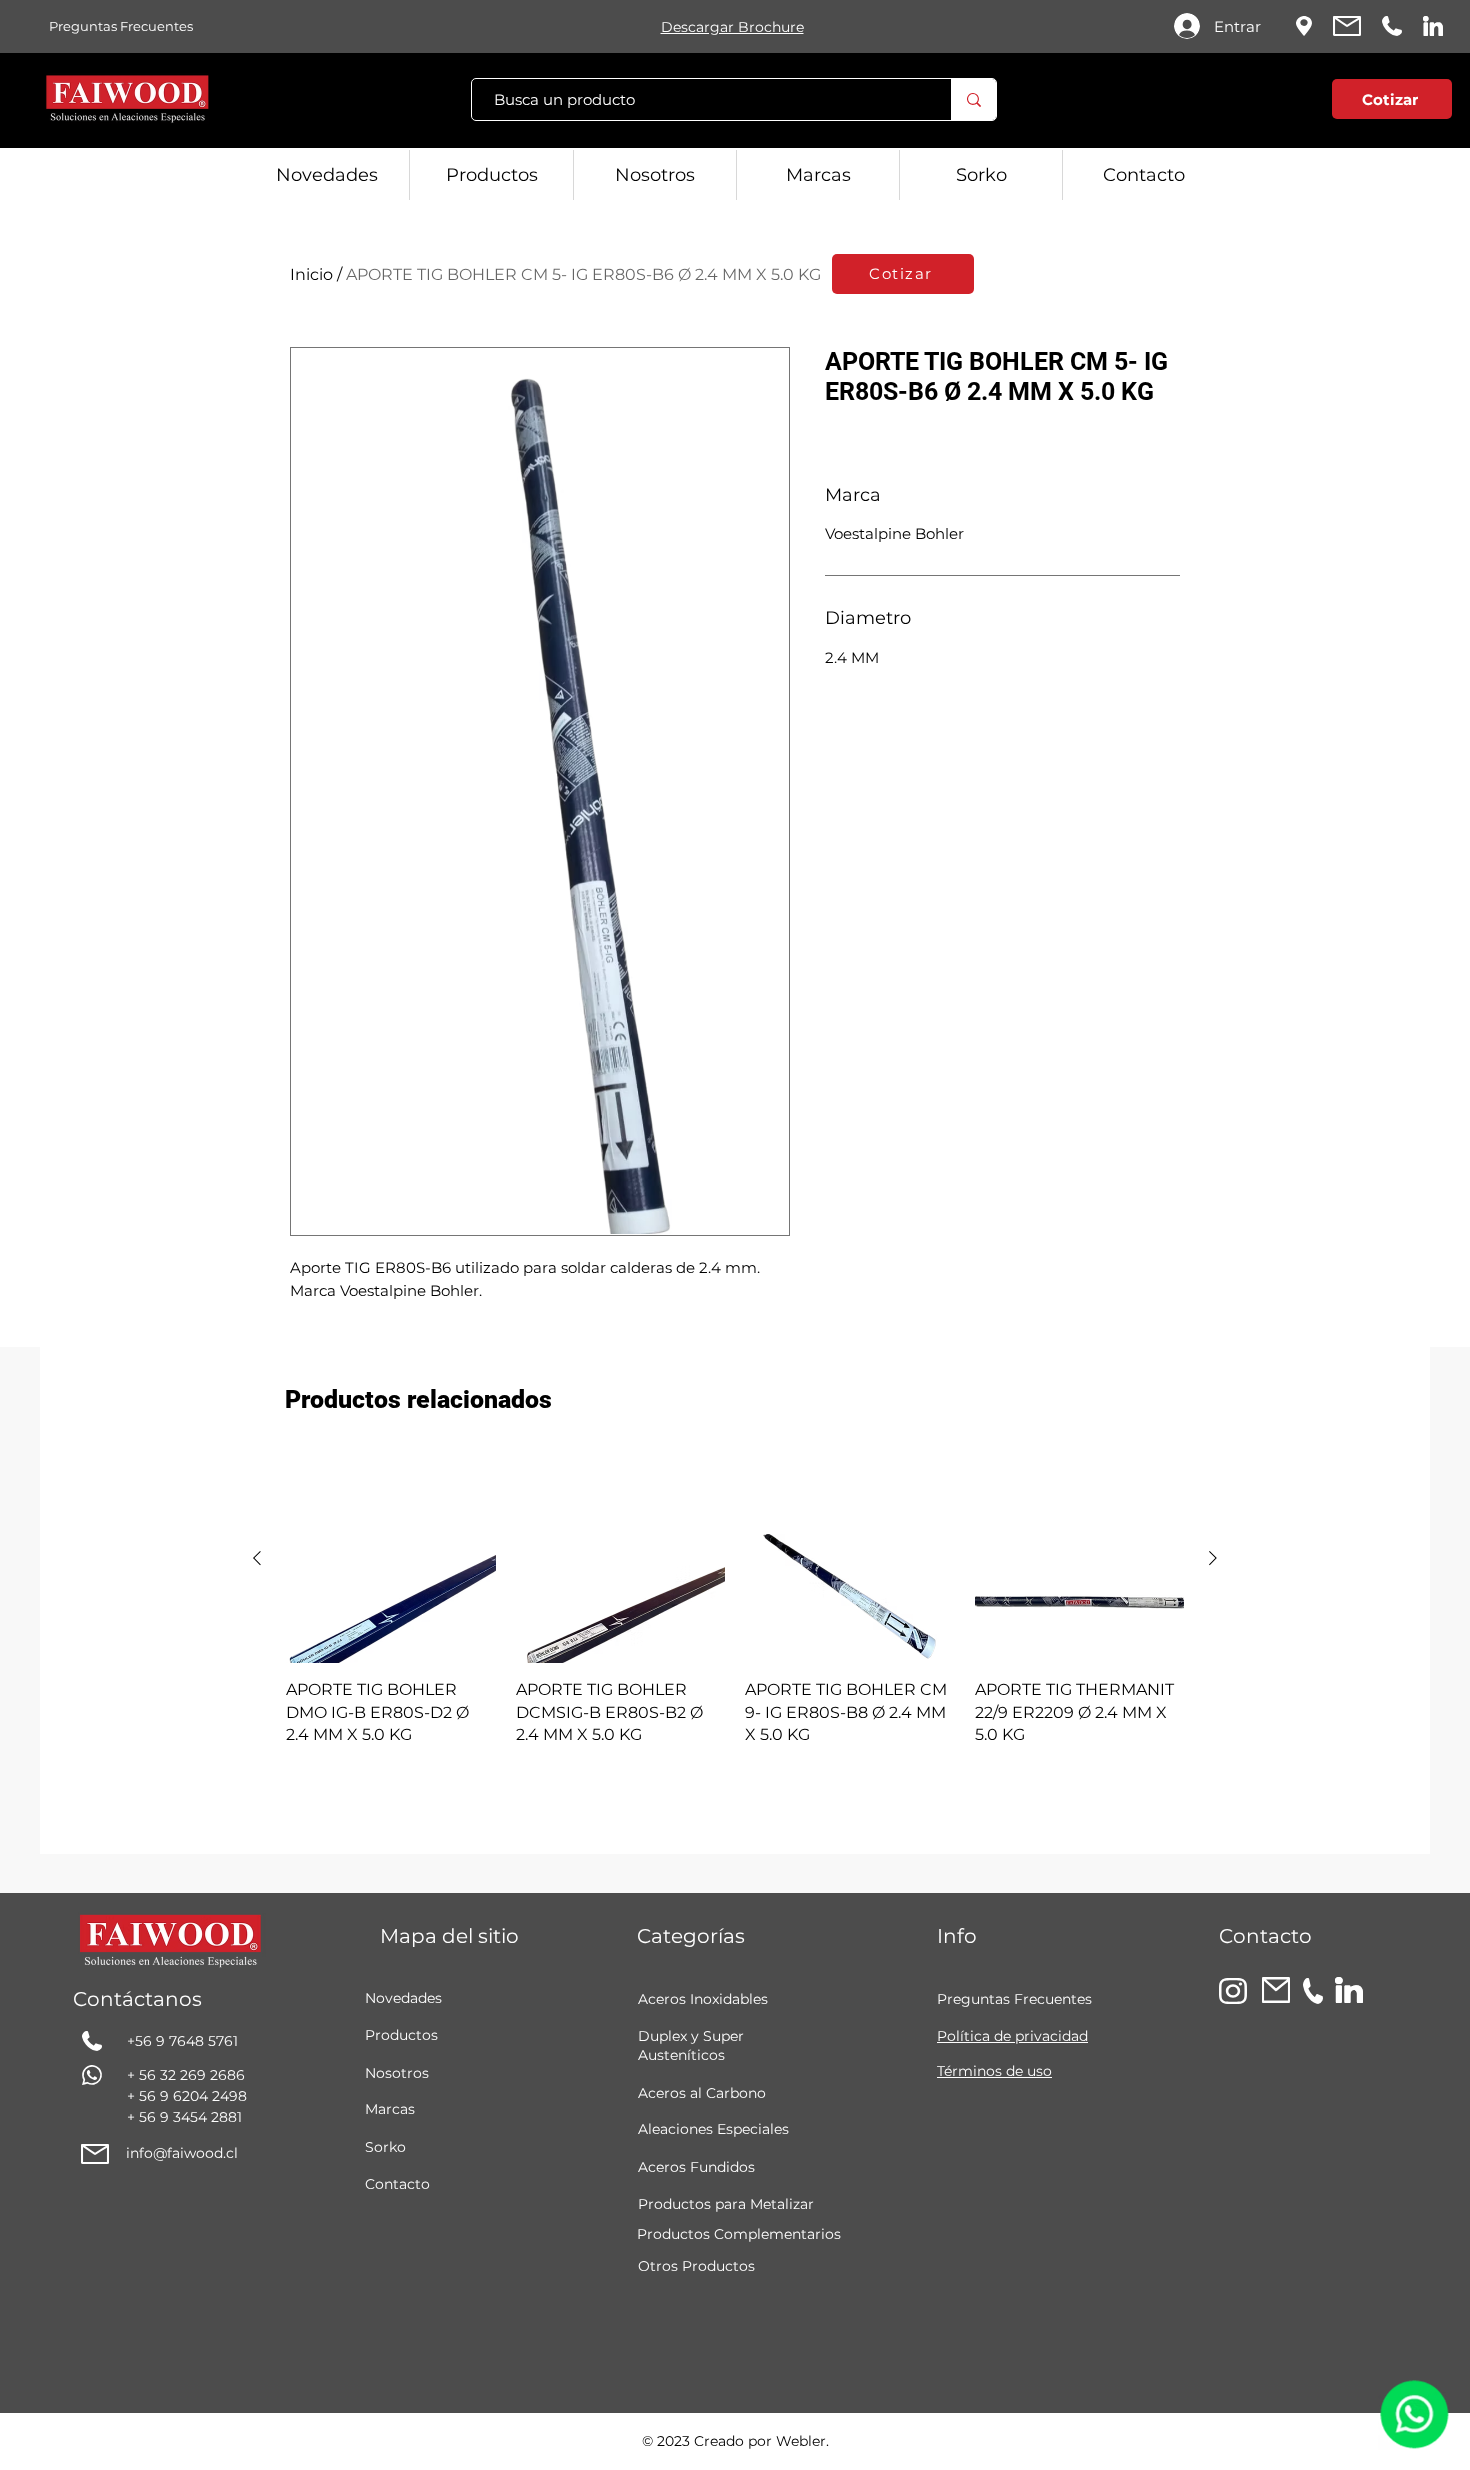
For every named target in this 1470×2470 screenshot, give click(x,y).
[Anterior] (257, 1558)
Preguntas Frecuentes (1014, 1999)
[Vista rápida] (391, 1559)
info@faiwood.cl (182, 2153)
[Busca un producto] (973, 99)
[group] (735, 1600)
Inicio (311, 274)
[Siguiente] (1213, 1558)
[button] (1270, 103)
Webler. (802, 2441)
